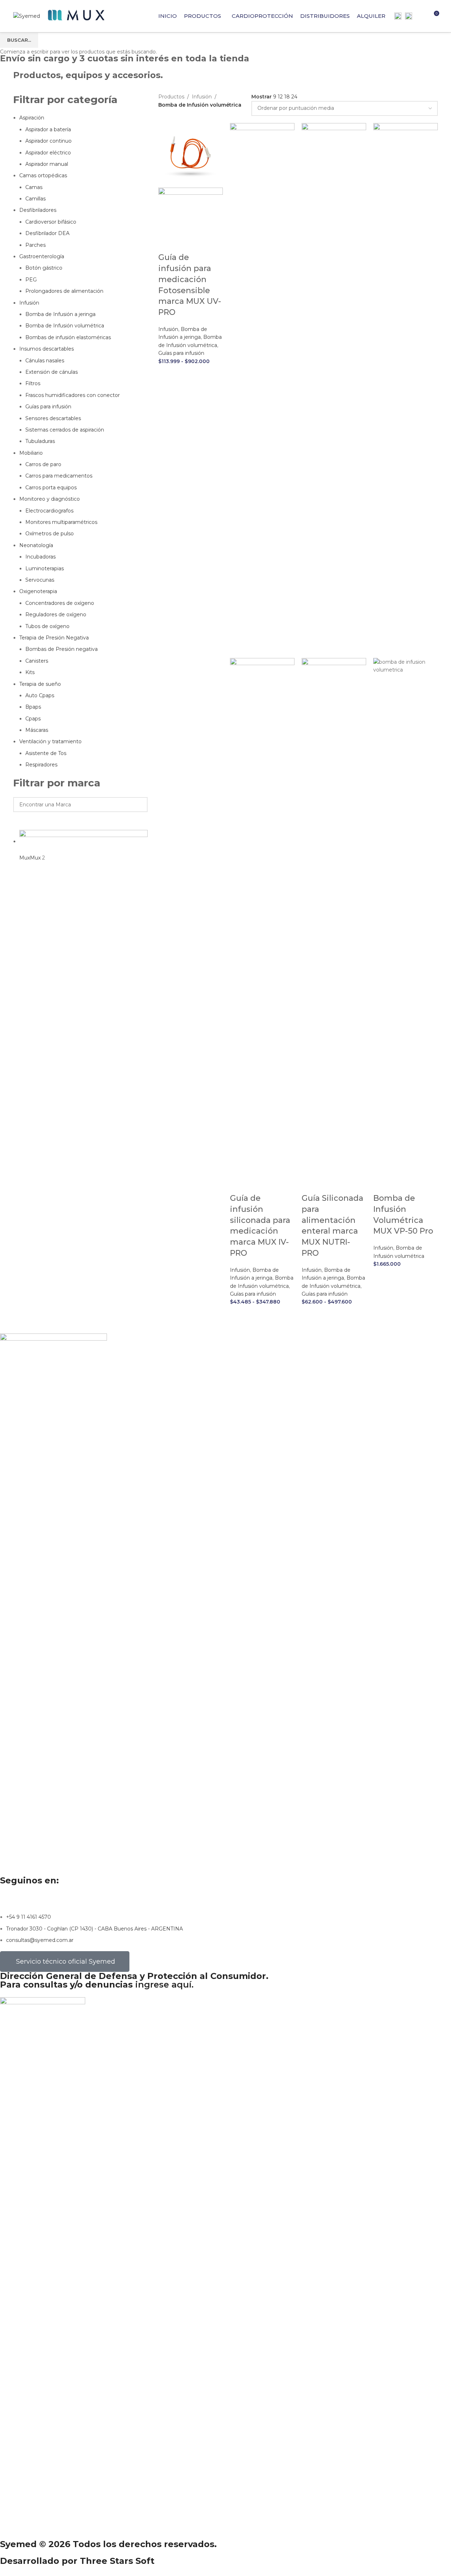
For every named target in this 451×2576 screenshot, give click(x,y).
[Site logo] (27, 16)
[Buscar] (420, 16)
